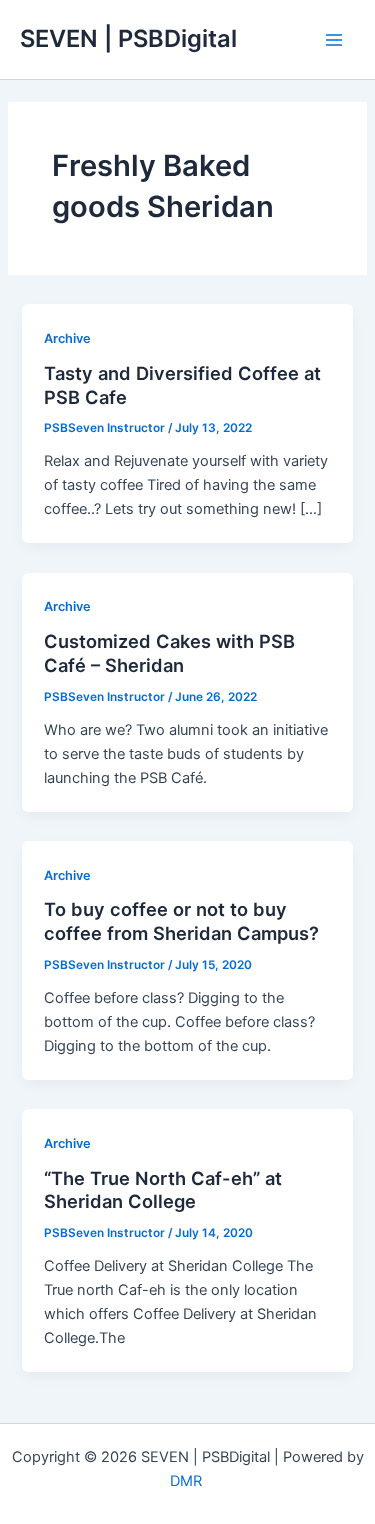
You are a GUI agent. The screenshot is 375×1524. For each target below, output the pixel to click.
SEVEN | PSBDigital (128, 38)
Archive (67, 338)
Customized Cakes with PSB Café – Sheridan (169, 653)
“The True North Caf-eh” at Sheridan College (163, 1190)
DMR (188, 1481)
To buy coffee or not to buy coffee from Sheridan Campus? (181, 921)
